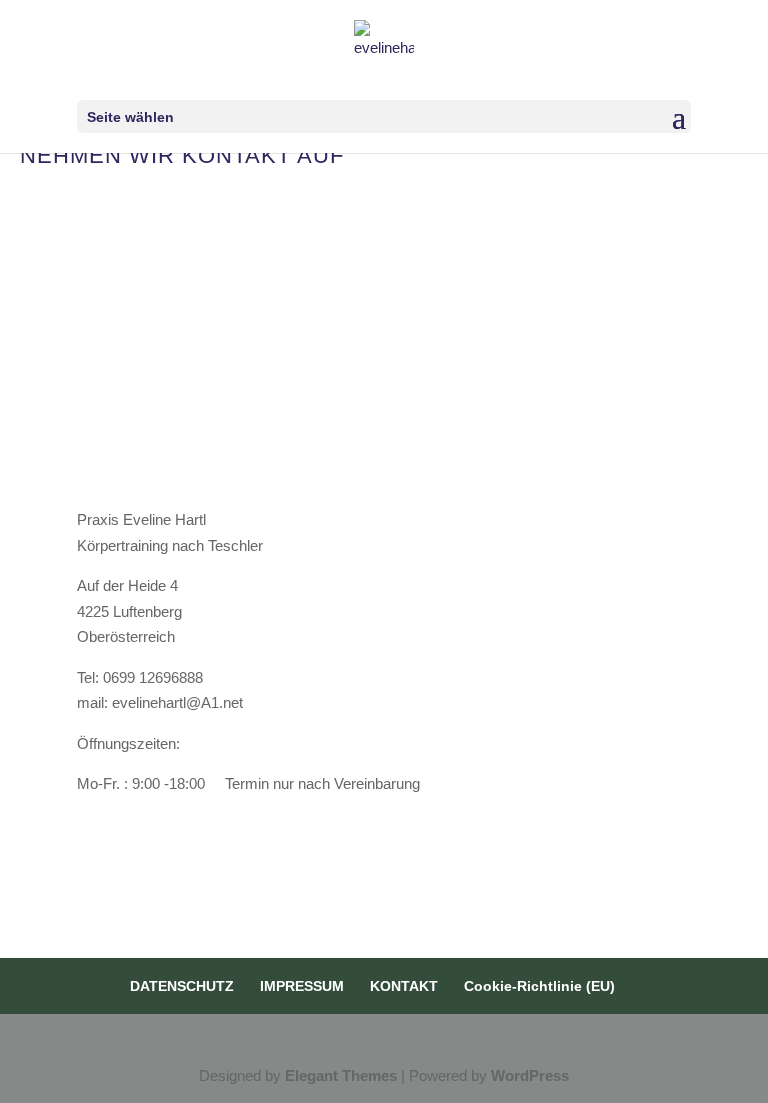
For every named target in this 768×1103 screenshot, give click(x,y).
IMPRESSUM (302, 986)
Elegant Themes (341, 1075)
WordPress (530, 1075)
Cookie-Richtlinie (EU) (539, 986)
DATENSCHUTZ (182, 986)
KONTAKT (404, 986)
